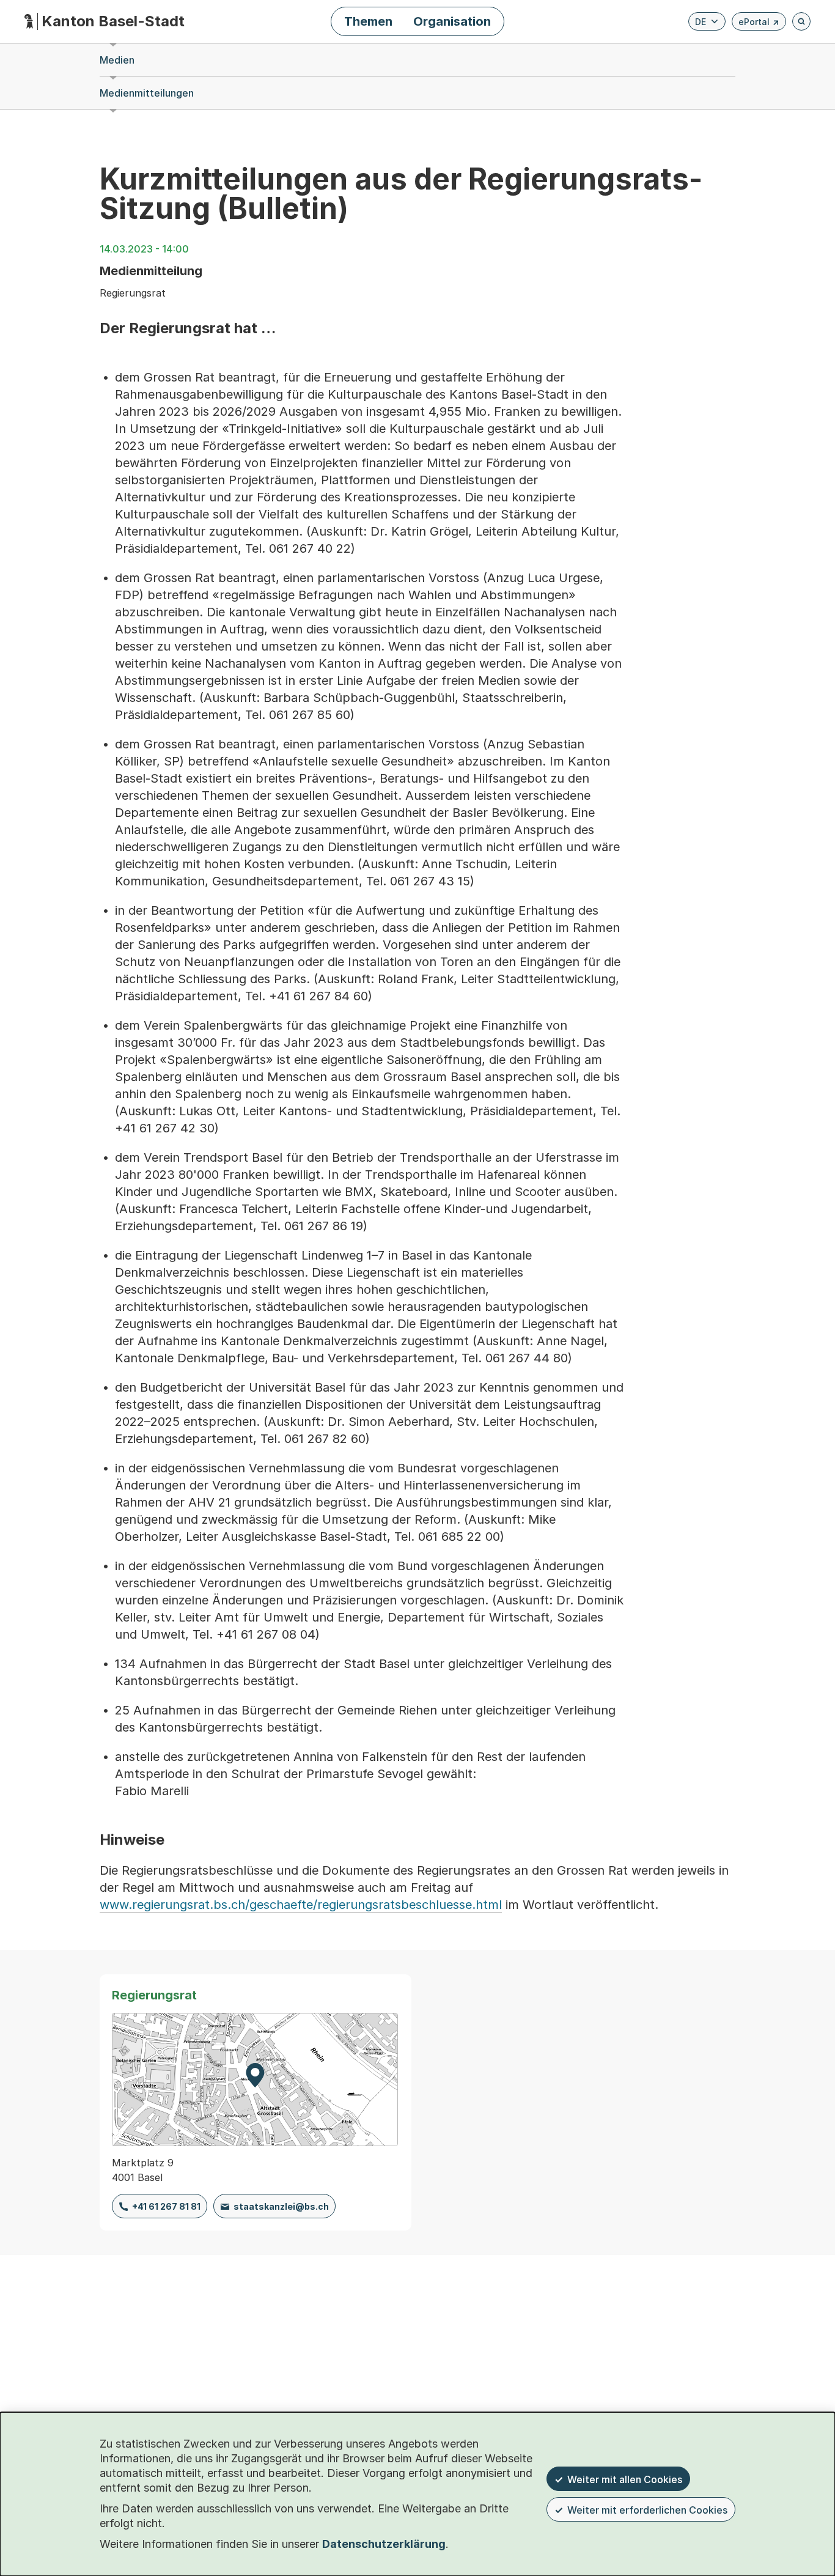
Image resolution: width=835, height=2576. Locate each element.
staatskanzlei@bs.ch (281, 2206)
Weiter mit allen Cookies (625, 2479)
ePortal (759, 24)
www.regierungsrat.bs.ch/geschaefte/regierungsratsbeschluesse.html (301, 1905)
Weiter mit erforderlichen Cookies (647, 2510)
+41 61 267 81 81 (166, 2206)
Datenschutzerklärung (384, 2544)
